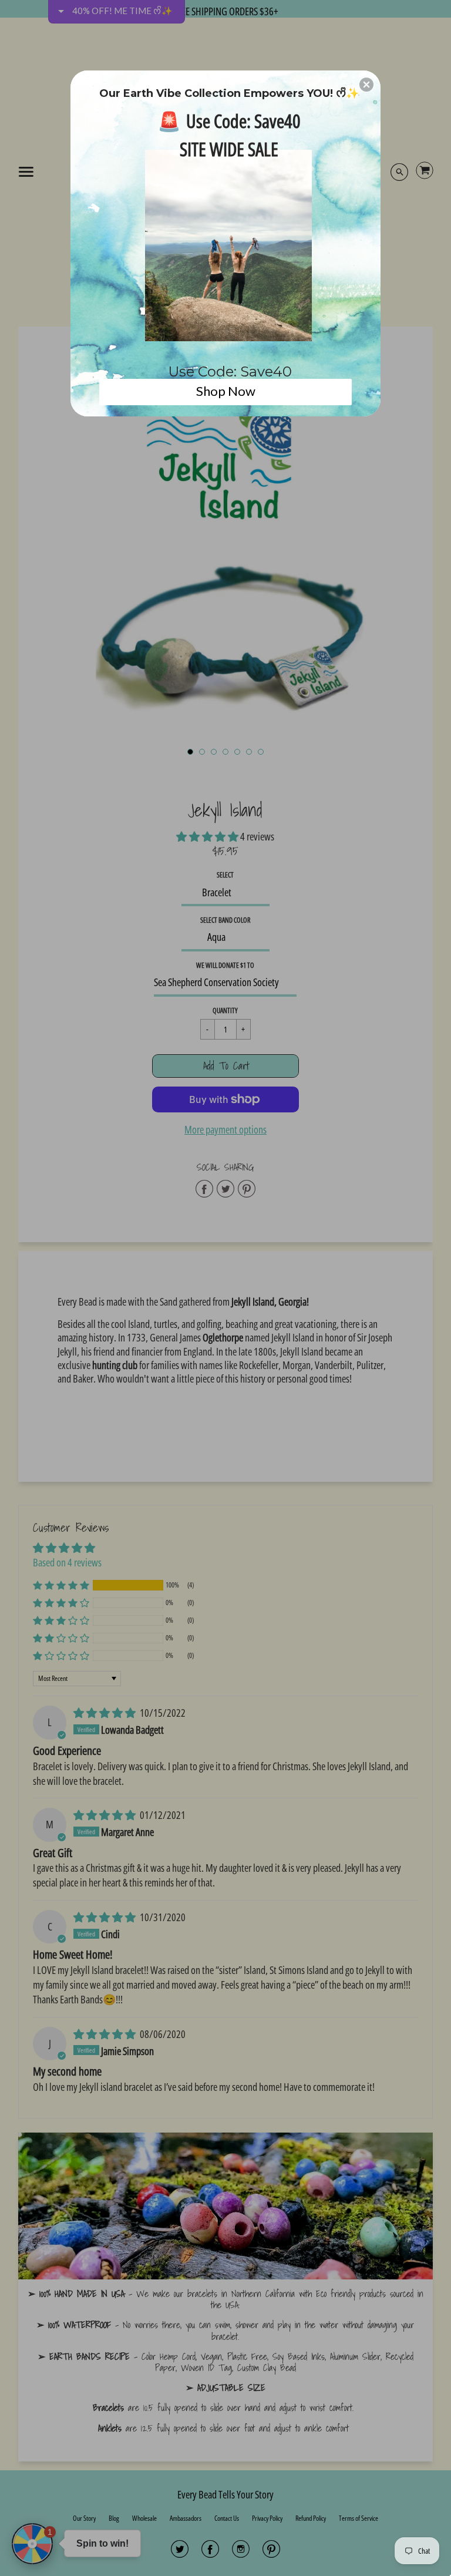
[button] (366, 85)
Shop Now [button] (226, 391)
